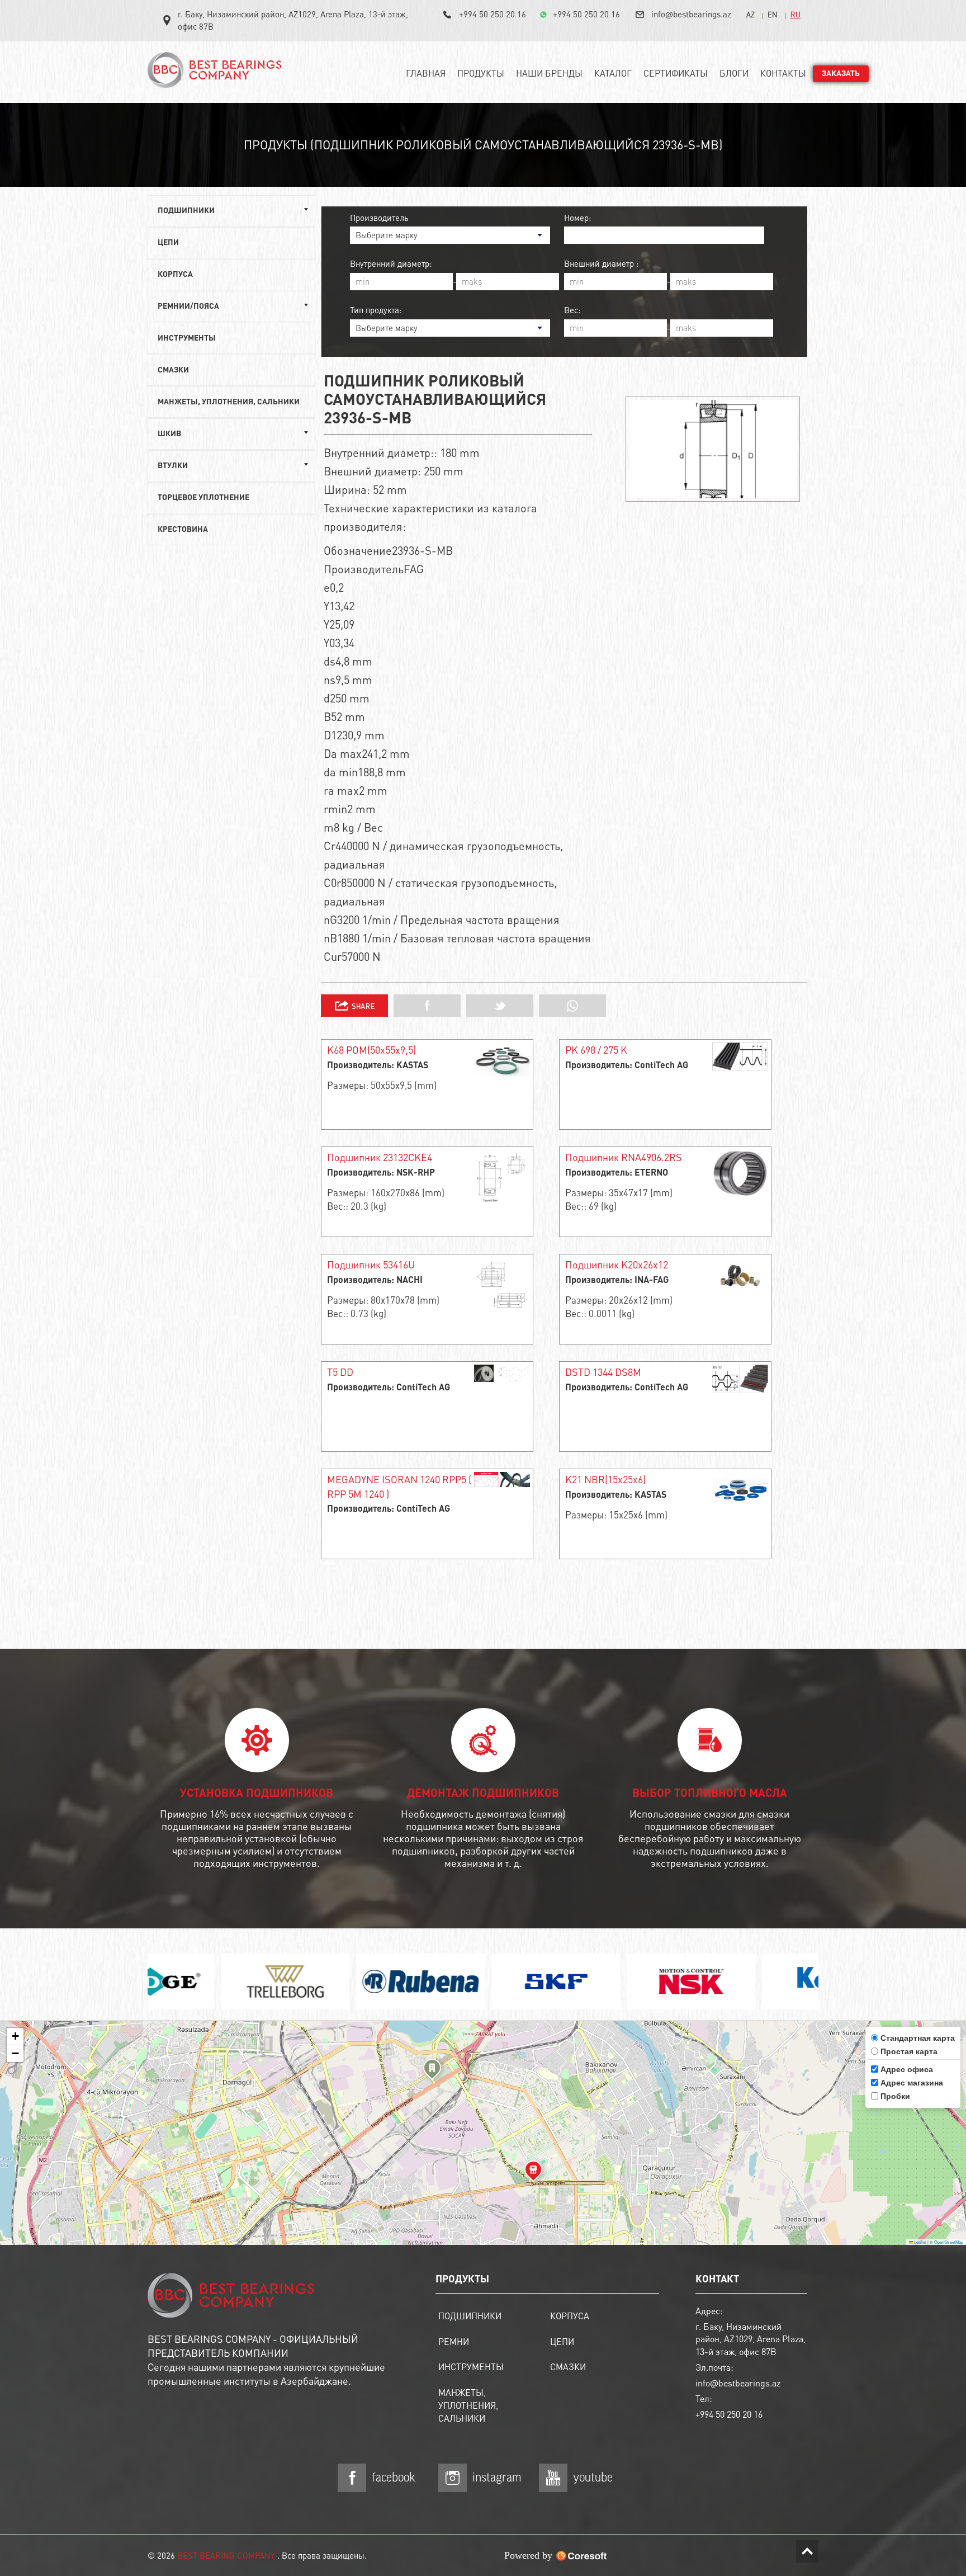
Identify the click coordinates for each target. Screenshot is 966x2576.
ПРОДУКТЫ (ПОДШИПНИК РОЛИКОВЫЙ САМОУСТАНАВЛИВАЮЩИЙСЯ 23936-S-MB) (483, 144)
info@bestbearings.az (691, 14)
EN (773, 14)
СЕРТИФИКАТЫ (676, 73)
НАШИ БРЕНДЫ (549, 73)
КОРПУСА (175, 275)
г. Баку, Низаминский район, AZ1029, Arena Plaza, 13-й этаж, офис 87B (293, 20)
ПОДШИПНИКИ (470, 2316)
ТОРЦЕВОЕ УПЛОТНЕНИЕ (203, 498)
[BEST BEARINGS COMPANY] (217, 74)
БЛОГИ (734, 73)
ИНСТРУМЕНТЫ (187, 338)
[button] (432, 2071)
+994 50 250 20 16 (493, 14)
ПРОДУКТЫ (481, 73)
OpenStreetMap (949, 2242)
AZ (750, 14)
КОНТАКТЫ (783, 73)
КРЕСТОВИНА (183, 530)
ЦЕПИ (168, 243)
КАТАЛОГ (613, 73)
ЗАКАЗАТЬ (841, 74)
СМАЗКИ (173, 370)
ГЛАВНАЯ (426, 73)
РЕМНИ (454, 2341)
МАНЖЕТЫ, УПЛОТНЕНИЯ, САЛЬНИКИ (229, 402)
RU (795, 14)
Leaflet (920, 2242)
